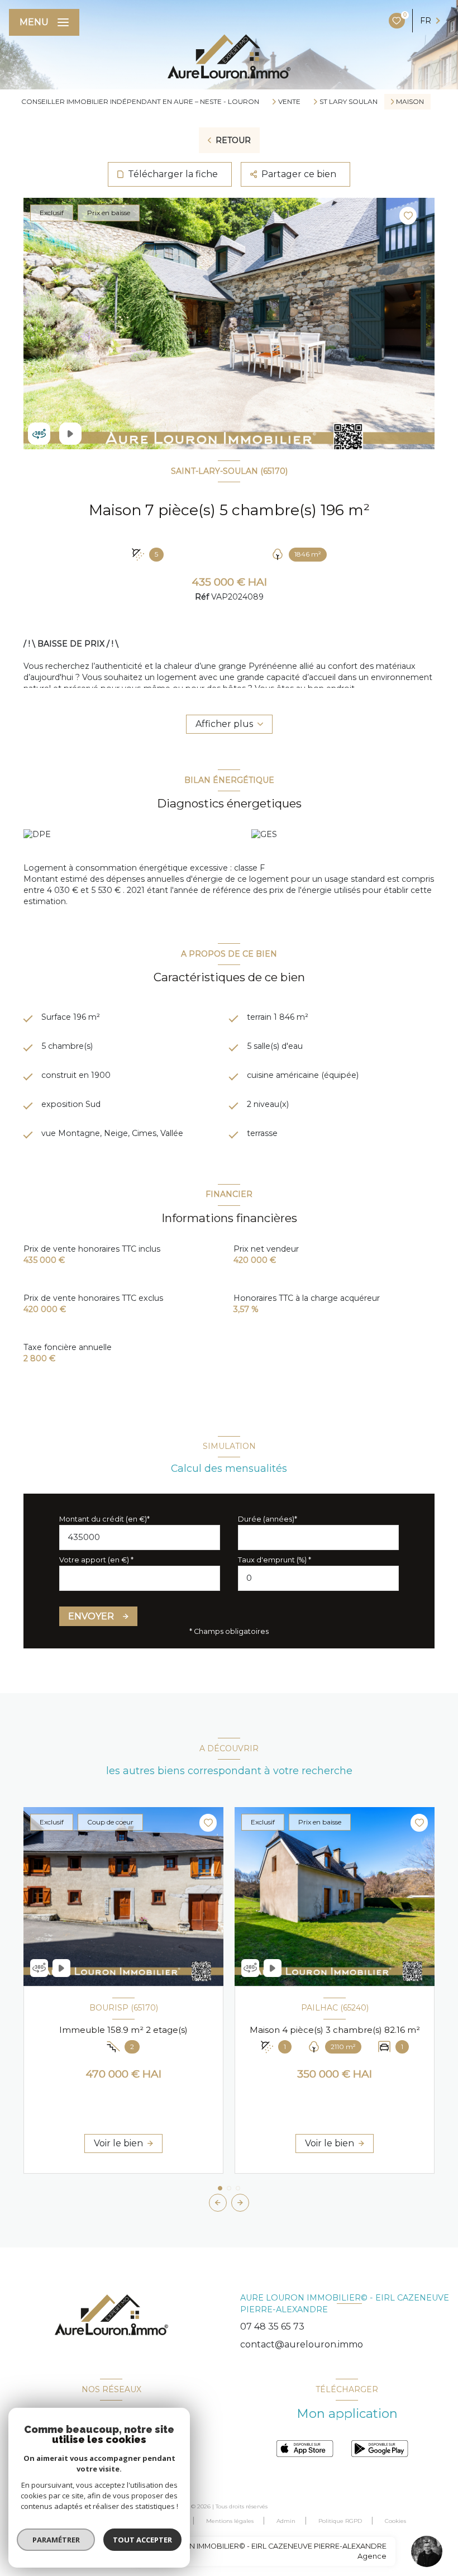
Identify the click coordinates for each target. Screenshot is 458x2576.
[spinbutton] (318, 1578)
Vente (289, 102)
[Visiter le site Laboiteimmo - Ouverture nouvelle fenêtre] (245, 2547)
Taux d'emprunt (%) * (275, 1560)
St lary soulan (349, 102)
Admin (286, 2521)
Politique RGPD (340, 2521)
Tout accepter (142, 2540)
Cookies (395, 2521)
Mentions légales (230, 2521)
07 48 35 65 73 (272, 2327)
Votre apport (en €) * (96, 1560)
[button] (240, 2203)
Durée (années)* (268, 1519)
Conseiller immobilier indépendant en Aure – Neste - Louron (140, 101)
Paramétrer (56, 2540)
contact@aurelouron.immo (302, 2344)
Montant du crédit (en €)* (104, 1519)
